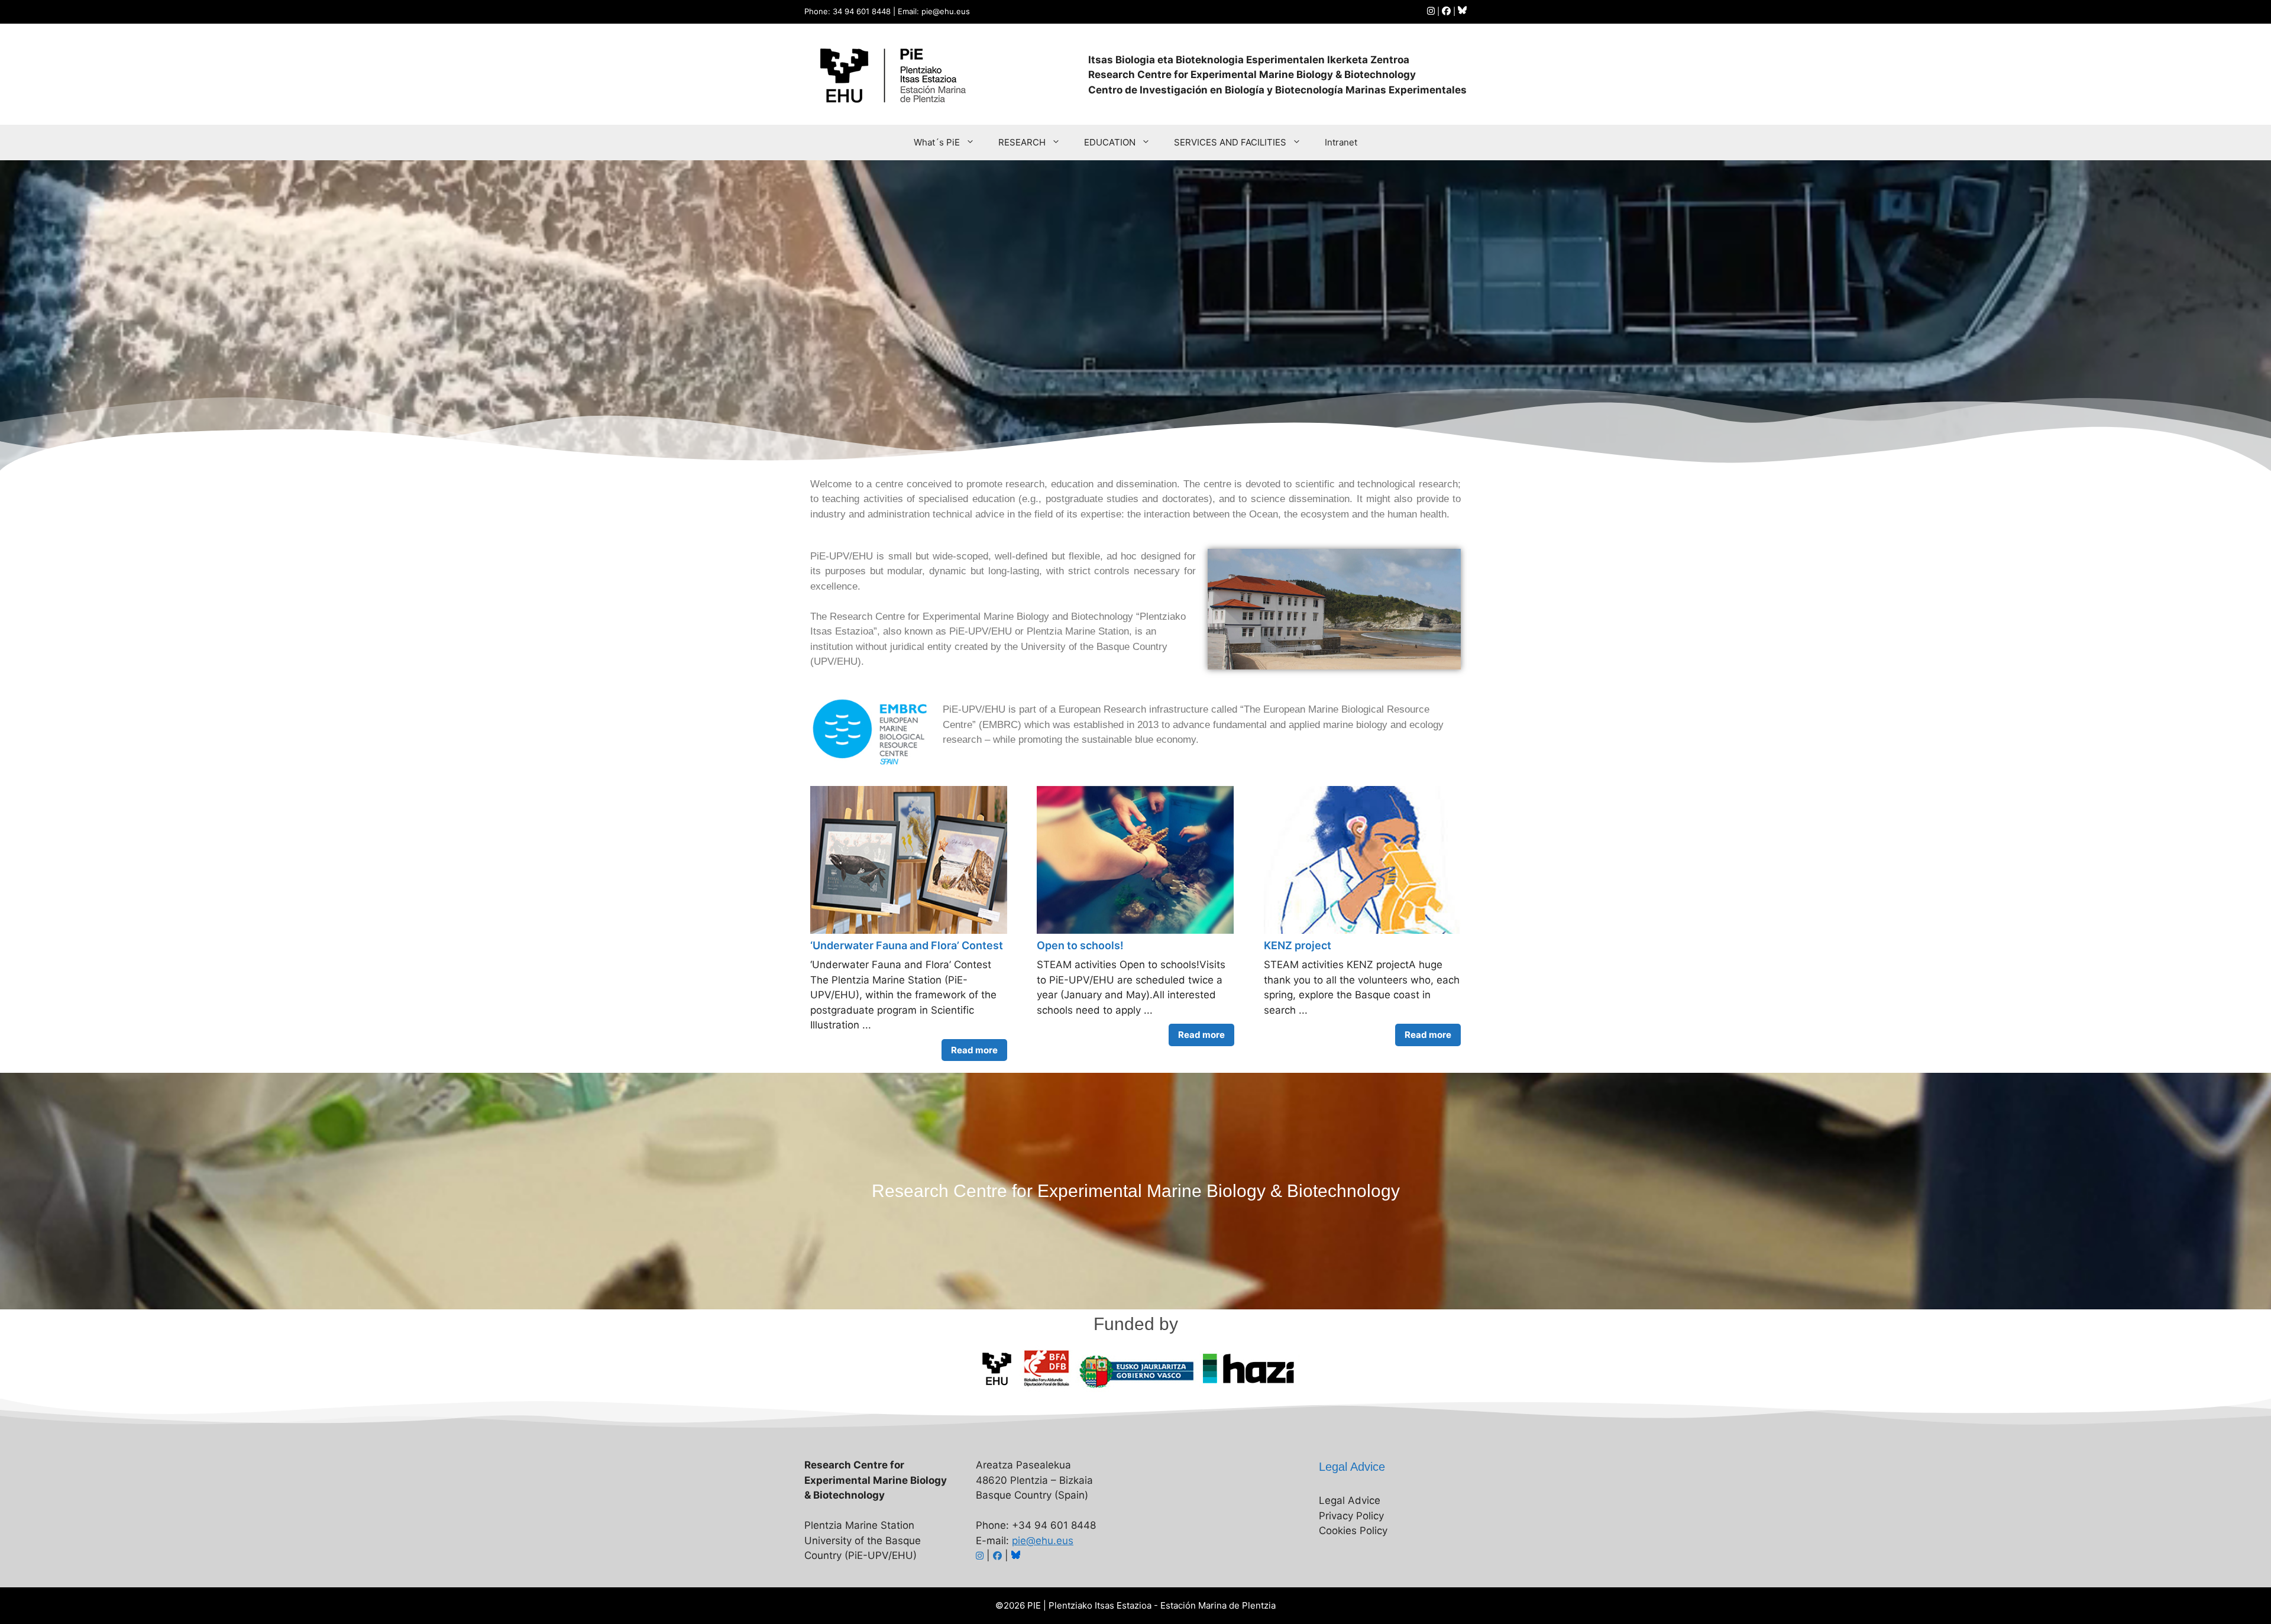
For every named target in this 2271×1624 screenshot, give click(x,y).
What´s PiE (937, 142)
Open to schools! (1080, 945)
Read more (974, 1050)
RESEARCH (1022, 142)
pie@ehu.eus (1043, 1541)
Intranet (1341, 142)
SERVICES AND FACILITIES (1230, 142)
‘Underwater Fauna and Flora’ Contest (907, 945)
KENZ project (1298, 945)
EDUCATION (1110, 142)
